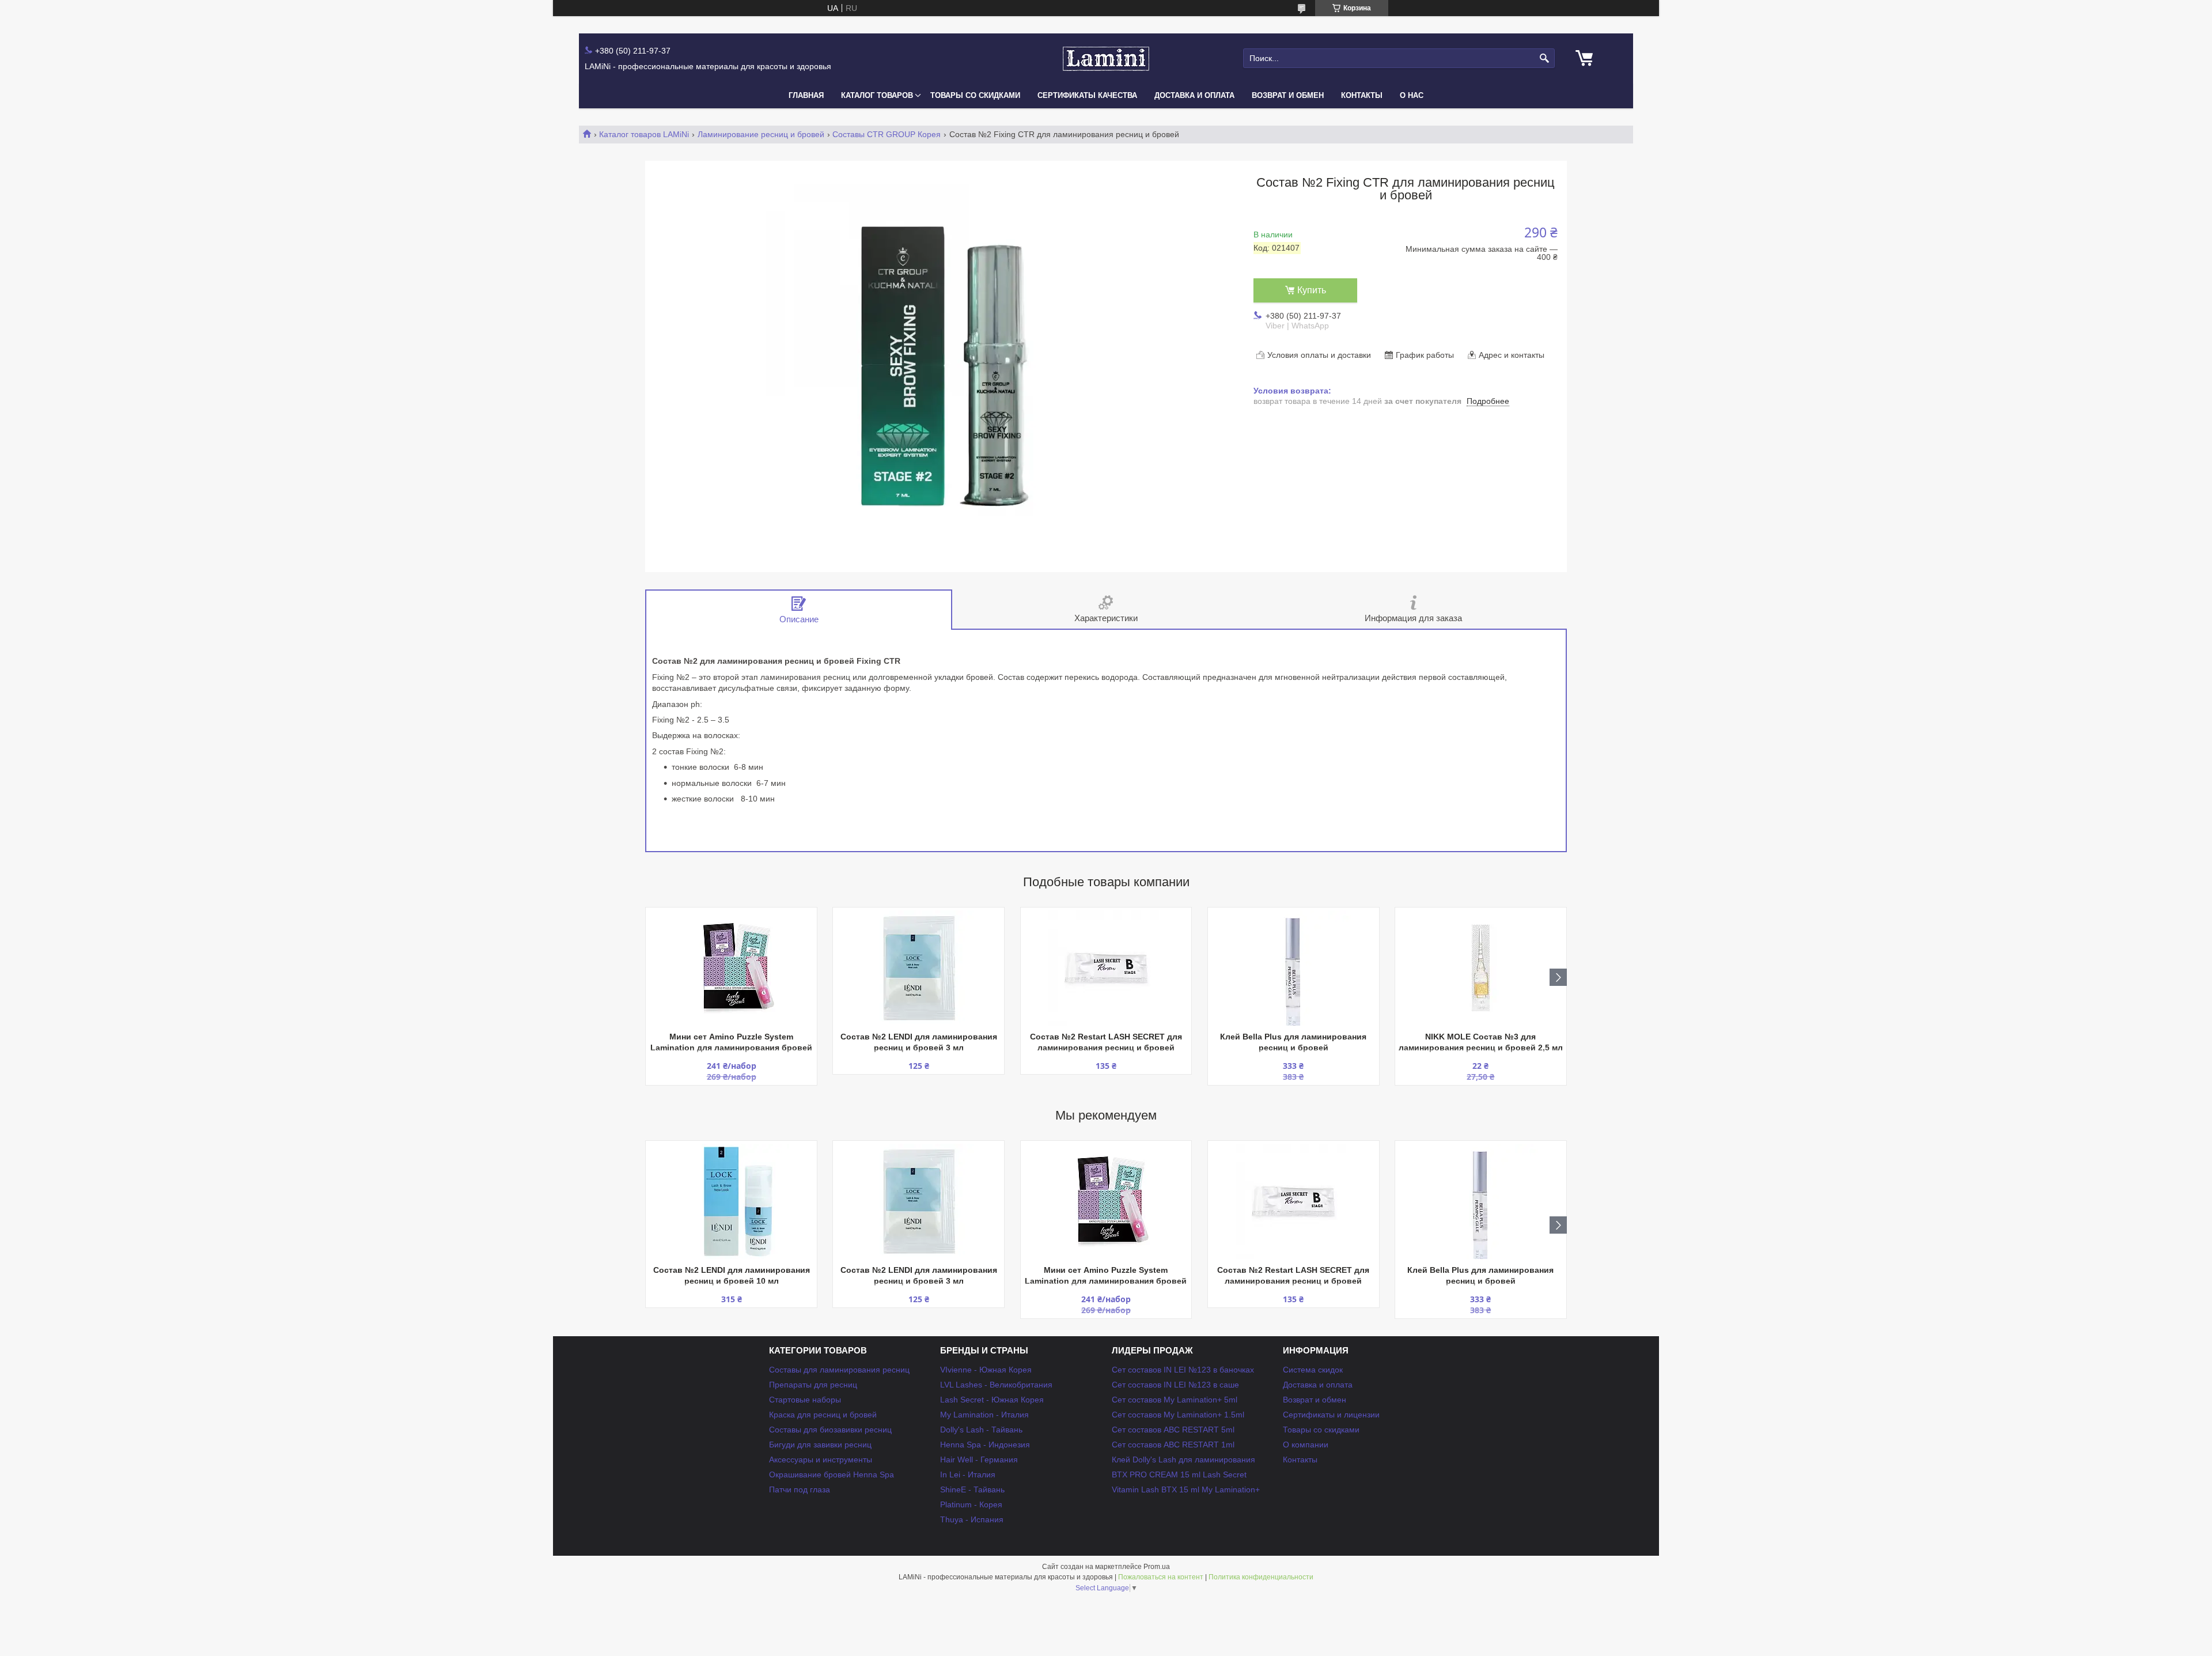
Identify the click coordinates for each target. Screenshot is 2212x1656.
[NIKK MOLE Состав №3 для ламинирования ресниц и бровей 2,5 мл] (1481, 968)
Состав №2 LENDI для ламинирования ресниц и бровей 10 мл (732, 1275)
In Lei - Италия (968, 1474)
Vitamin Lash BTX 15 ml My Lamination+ (1186, 1489)
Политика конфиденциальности (1261, 1577)
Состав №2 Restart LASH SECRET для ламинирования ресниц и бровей (1106, 1042)
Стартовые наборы (805, 1400)
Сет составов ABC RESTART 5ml (1173, 1430)
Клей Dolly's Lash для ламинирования (1183, 1460)
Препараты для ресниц (813, 1385)
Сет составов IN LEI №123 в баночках (1183, 1370)
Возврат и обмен (1288, 95)
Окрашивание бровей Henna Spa (832, 1474)
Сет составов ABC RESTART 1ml (1173, 1445)
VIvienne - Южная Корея (986, 1370)
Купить (1312, 290)
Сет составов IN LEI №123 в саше (1175, 1385)
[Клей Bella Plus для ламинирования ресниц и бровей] (1294, 968)
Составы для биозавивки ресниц (830, 1430)
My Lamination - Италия (984, 1415)
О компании (1306, 1445)
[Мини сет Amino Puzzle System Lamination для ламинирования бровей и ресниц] (731, 968)
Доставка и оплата (1194, 95)
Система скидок (1313, 1370)
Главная (806, 95)
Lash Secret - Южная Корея (992, 1400)
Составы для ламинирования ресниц (839, 1370)
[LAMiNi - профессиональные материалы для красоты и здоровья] (1106, 58)
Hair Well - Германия (979, 1460)
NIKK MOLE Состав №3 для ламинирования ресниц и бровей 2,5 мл (1481, 1042)
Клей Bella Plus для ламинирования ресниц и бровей (1293, 1042)
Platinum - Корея (971, 1504)
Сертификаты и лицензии (1331, 1415)
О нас (1412, 95)
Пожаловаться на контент (1161, 1577)
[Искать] (1545, 58)
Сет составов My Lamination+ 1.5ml (1178, 1415)
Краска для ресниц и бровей (823, 1415)
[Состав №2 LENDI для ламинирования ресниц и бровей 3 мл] (918, 968)
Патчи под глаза (800, 1489)
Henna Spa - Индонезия (985, 1445)
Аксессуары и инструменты (821, 1460)
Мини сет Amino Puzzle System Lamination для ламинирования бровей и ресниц (731, 1043)
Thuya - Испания (972, 1519)
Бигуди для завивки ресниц (820, 1445)
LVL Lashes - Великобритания (996, 1385)
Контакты (1362, 95)
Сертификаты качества (1087, 95)
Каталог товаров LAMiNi (644, 134)
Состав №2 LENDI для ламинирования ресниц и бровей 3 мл (919, 1042)
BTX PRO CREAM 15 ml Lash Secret (1179, 1474)
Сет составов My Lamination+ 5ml (1175, 1400)
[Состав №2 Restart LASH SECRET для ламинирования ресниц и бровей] (1106, 968)
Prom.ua (1157, 1567)
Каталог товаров (877, 95)
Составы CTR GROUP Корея (887, 134)
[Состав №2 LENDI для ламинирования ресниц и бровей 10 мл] (731, 1201)
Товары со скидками (975, 95)
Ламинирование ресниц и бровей (761, 134)
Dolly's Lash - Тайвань (981, 1430)
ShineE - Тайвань (972, 1489)
